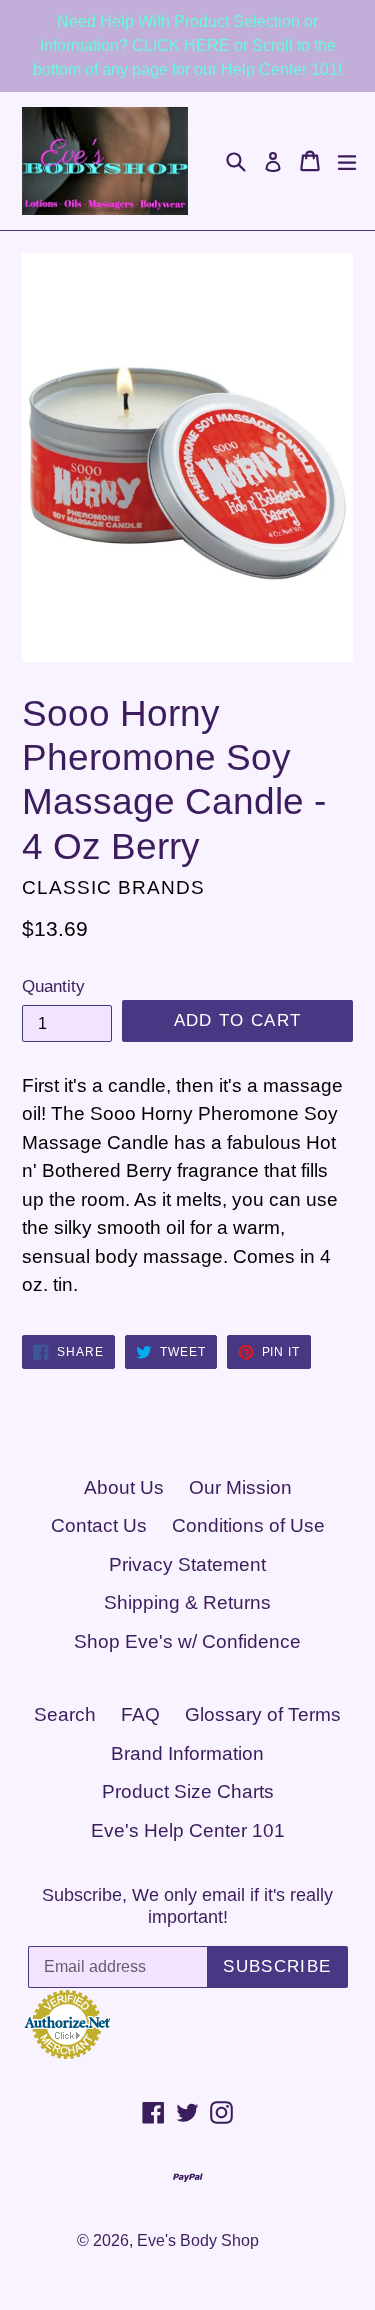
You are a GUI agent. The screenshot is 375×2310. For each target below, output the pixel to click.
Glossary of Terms (263, 1714)
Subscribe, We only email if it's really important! (187, 1906)
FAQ (140, 1714)
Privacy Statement (187, 1564)
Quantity (53, 986)
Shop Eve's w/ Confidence (187, 1641)
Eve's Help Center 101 (188, 1830)
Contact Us (99, 1525)
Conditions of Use (248, 1525)
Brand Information (187, 1753)
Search (65, 1714)
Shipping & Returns (187, 1602)
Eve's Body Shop (198, 2240)
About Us (124, 1487)
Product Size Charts (188, 1791)
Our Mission (240, 1487)
